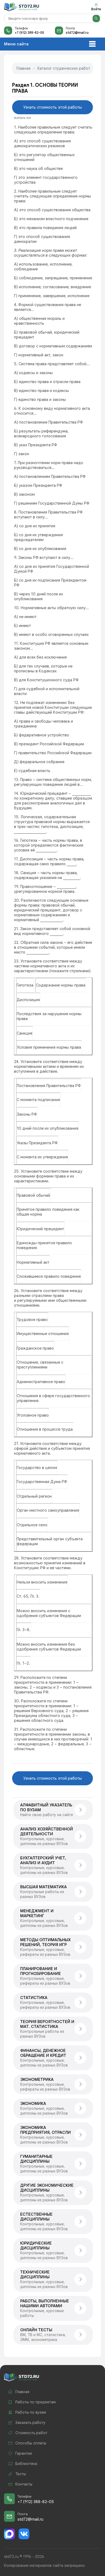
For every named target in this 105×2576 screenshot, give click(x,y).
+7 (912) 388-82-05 (29, 33)
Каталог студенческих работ (64, 68)
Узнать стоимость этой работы (52, 107)
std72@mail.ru (77, 33)
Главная (23, 68)
